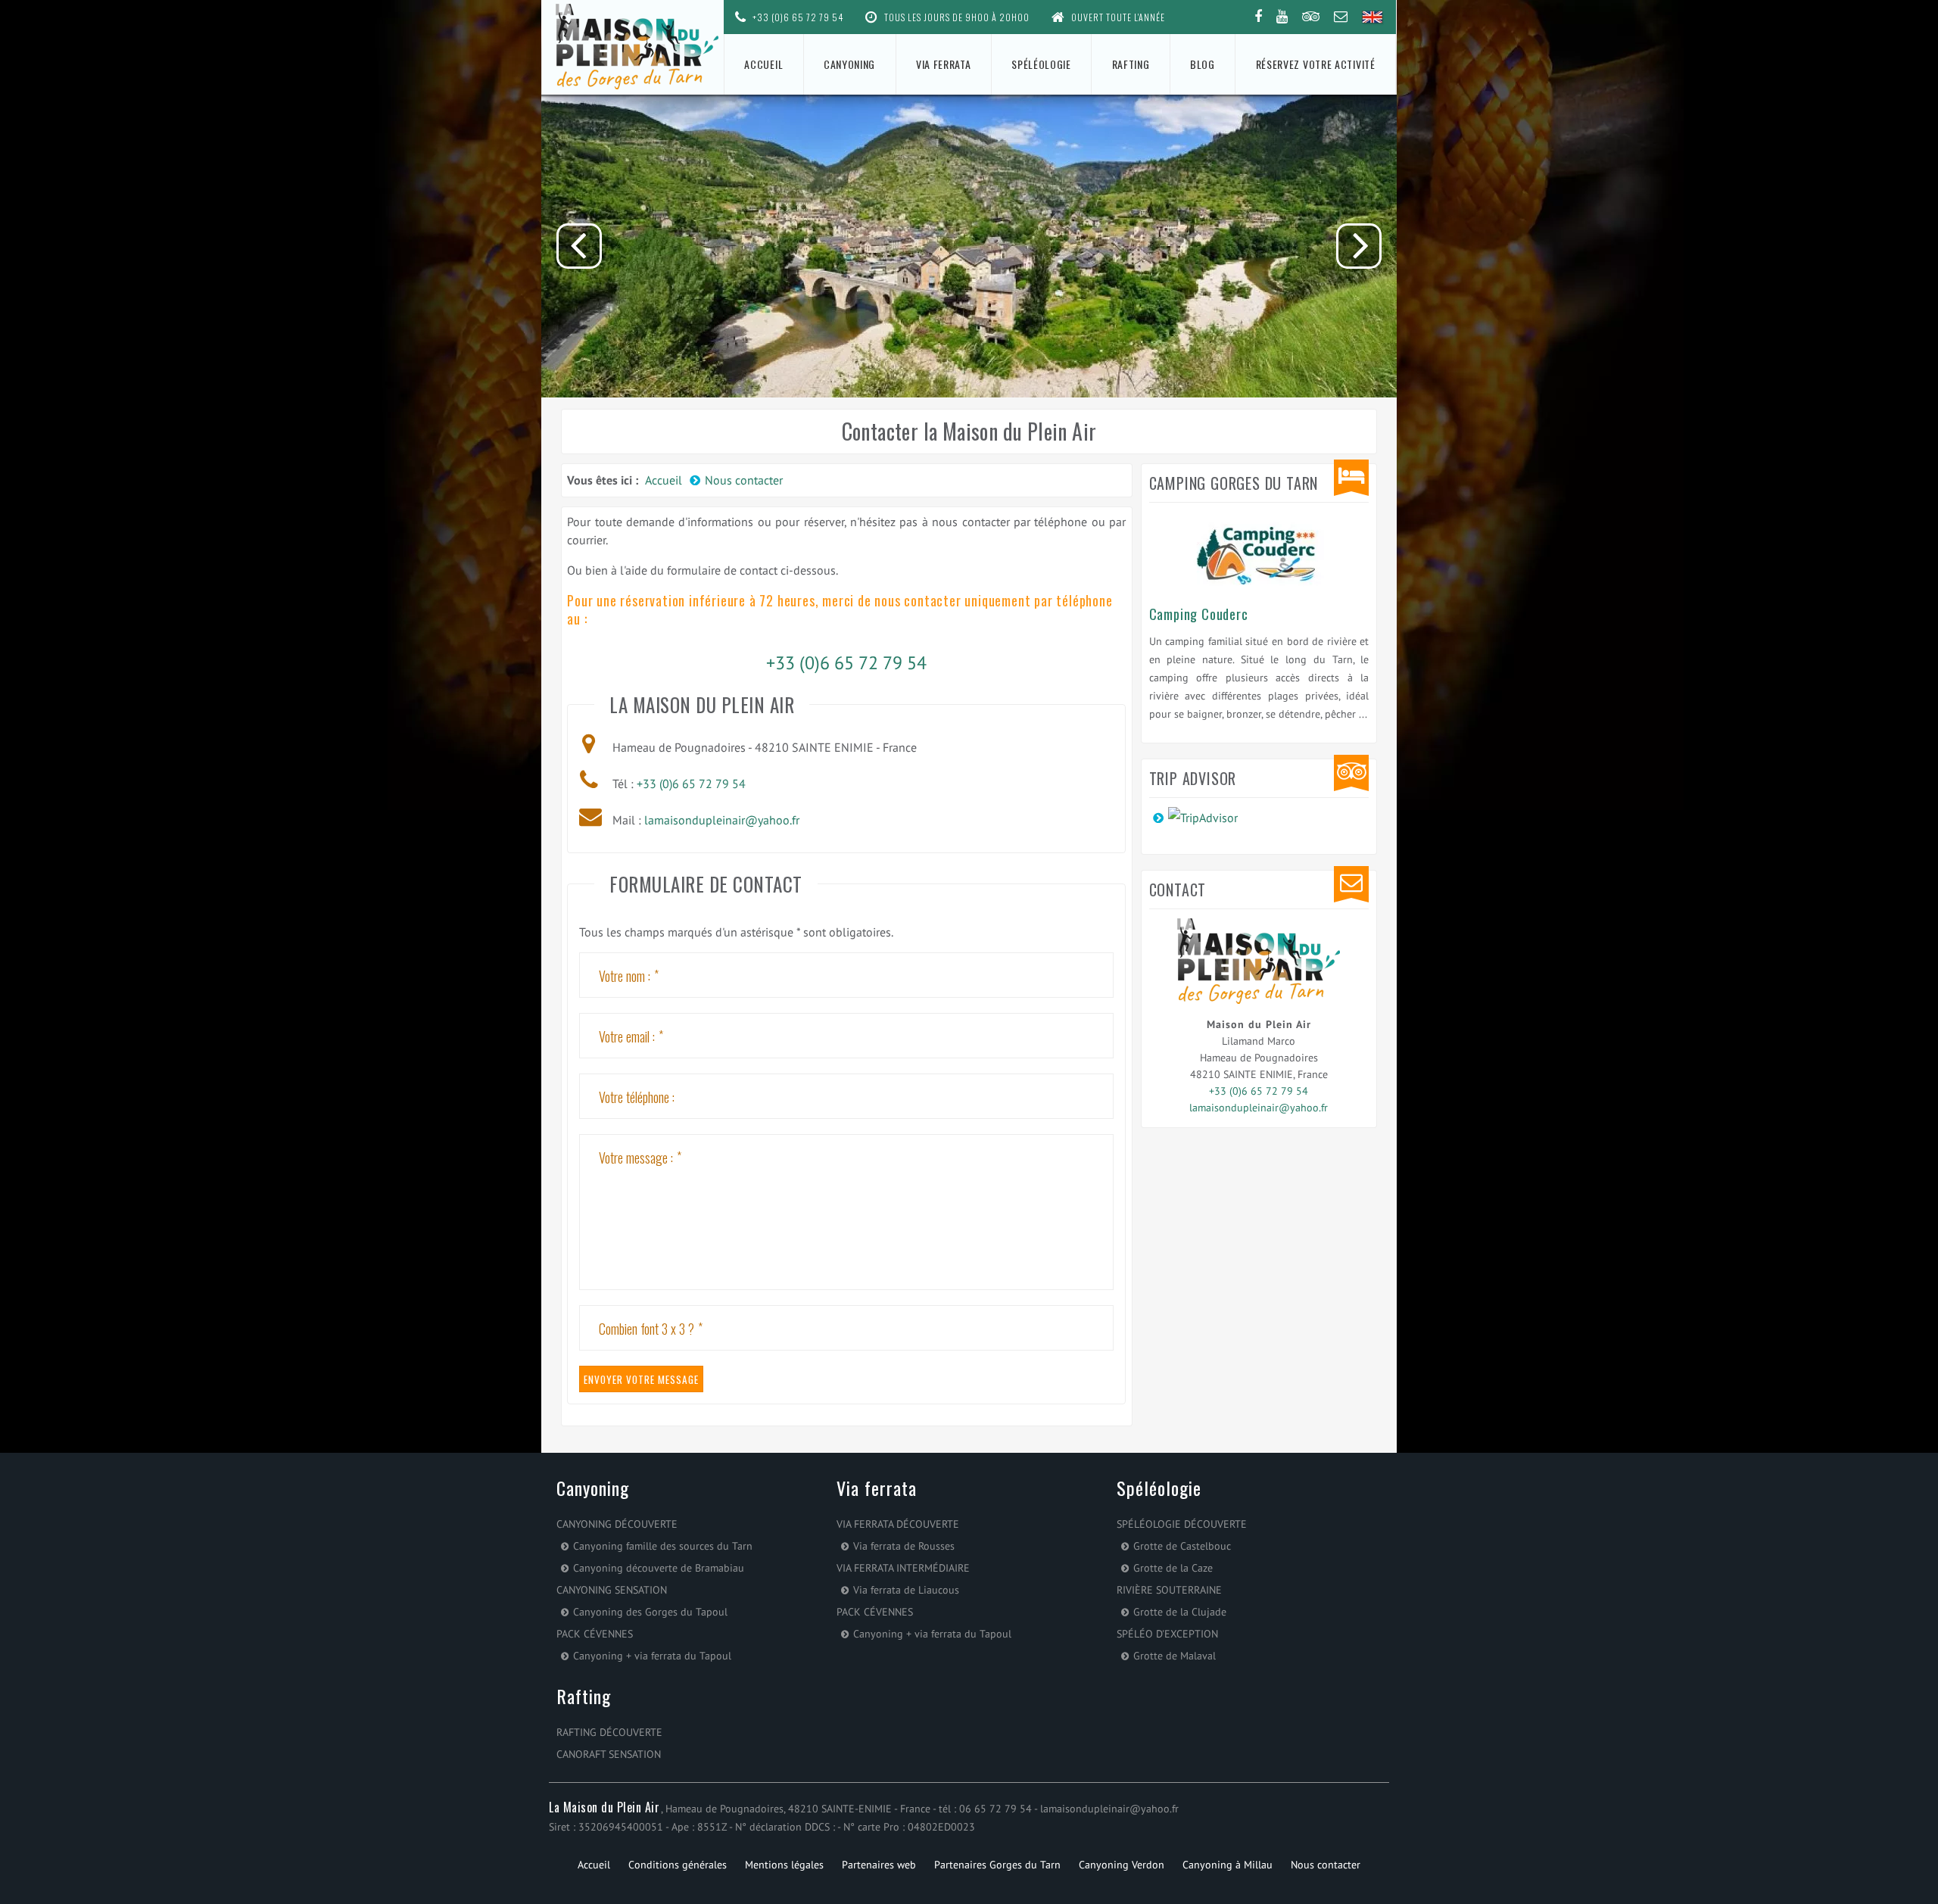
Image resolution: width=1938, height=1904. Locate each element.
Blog (1203, 64)
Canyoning (849, 64)
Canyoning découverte (617, 1524)
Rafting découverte (609, 1732)
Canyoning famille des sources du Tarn (663, 1546)
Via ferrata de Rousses (904, 1546)
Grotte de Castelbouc (1182, 1546)
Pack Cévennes (595, 1634)
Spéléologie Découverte (1182, 1524)
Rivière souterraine (1169, 1590)
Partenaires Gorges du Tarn (997, 1865)
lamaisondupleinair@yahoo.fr (722, 820)
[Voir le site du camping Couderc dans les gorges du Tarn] (1259, 552)
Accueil (763, 64)
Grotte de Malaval (1175, 1656)
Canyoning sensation (612, 1590)
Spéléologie (1041, 64)
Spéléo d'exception (1167, 1634)
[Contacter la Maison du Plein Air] (1341, 17)
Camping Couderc (1199, 614)
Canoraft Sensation (609, 1754)
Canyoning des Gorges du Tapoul (650, 1612)
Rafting (1131, 64)
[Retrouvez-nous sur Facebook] (1258, 17)
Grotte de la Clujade (1180, 1612)
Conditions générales (678, 1865)
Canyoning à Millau (1228, 1865)
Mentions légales (784, 1865)
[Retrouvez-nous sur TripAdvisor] (1311, 17)
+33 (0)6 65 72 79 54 (797, 17)
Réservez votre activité (1316, 64)
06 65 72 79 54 (995, 1809)
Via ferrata (944, 64)
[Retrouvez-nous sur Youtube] (1282, 17)
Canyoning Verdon (1122, 1865)
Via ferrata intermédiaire (903, 1568)
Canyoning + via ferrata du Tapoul (652, 1656)
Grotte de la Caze (1173, 1568)
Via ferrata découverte (898, 1524)
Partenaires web (879, 1865)
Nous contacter (1326, 1865)
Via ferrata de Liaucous (906, 1590)
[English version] (1373, 18)
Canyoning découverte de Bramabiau (659, 1568)
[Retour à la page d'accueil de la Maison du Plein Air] (633, 47)
